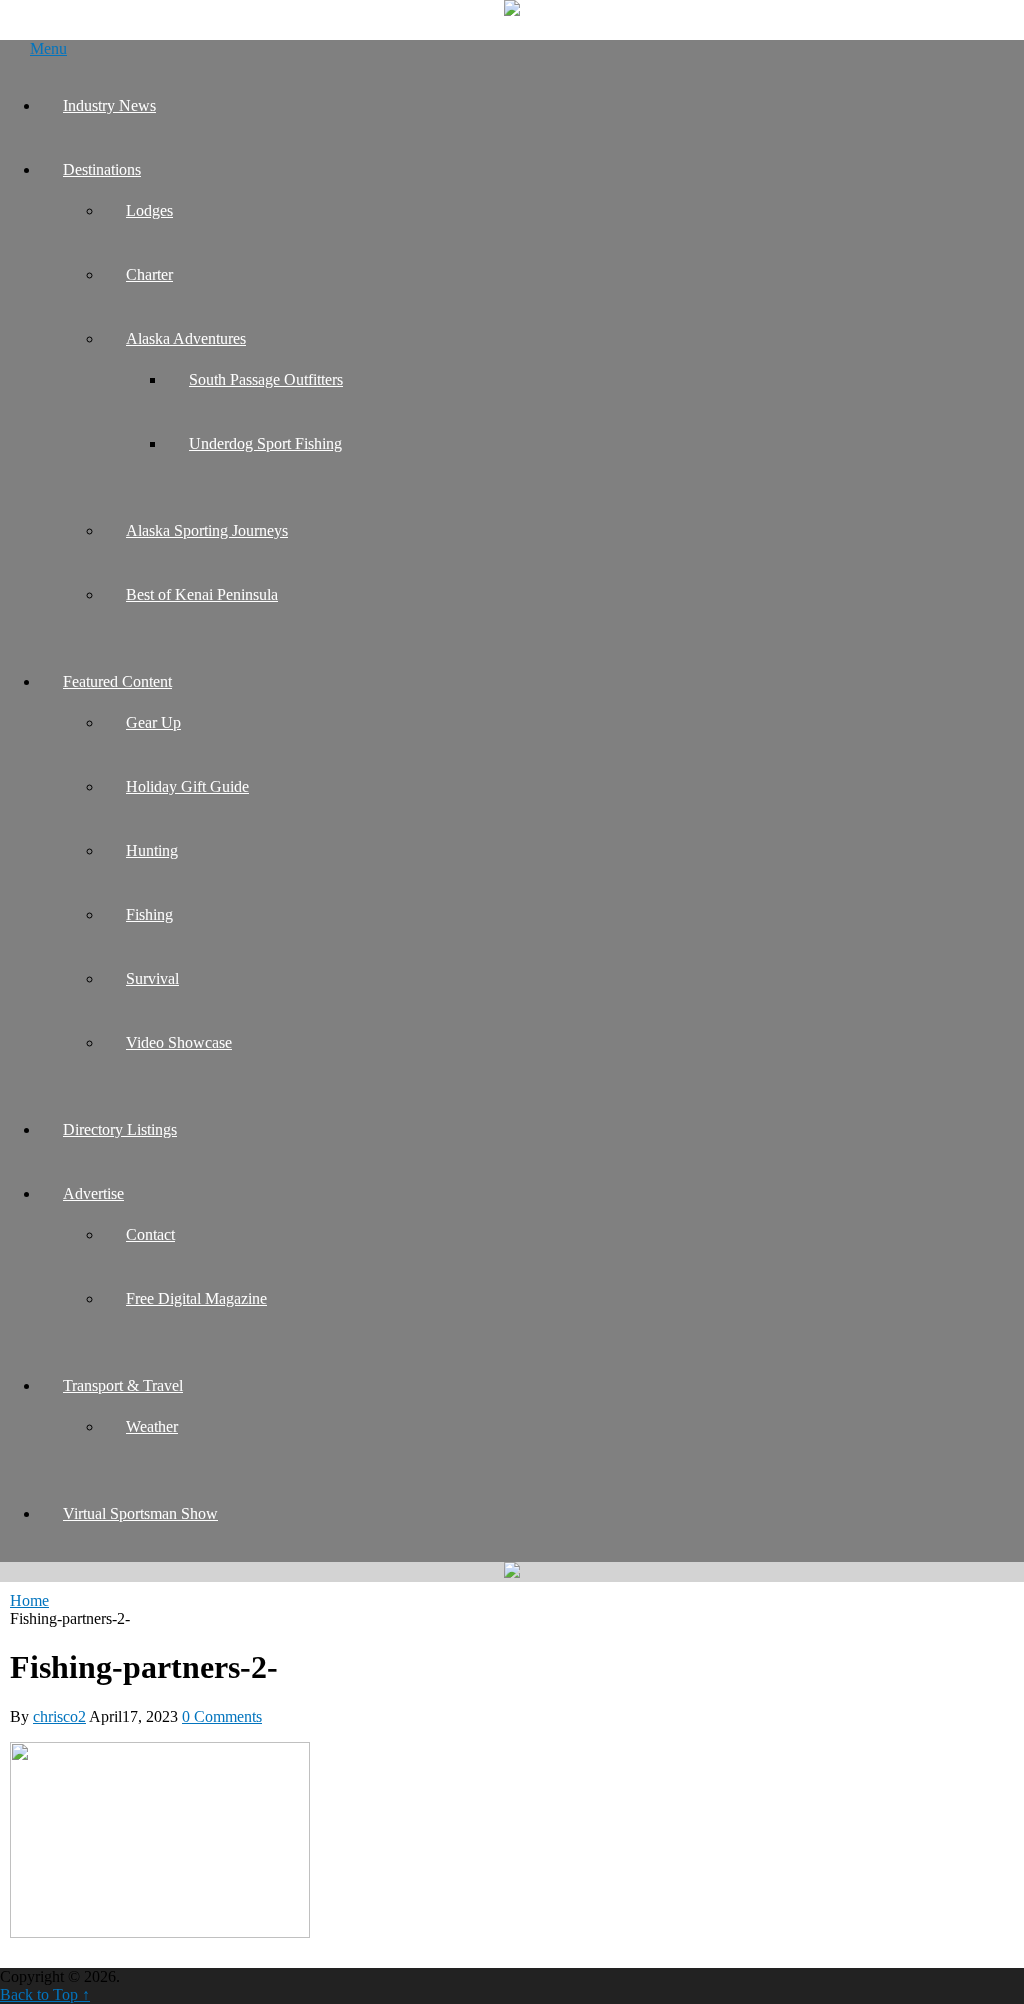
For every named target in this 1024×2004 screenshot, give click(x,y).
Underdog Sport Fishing (265, 443)
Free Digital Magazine (196, 1298)
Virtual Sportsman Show (140, 1513)
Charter (149, 274)
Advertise (93, 1193)
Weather (152, 1426)
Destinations (102, 169)
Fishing (149, 914)
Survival (152, 978)
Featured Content (117, 681)
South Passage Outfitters (266, 379)
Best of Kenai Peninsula (202, 594)
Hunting (152, 850)
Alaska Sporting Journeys (207, 530)
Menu (48, 48)
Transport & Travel (123, 1385)
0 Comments (222, 1716)
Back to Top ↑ (45, 1994)
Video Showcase (179, 1042)
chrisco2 (59, 1716)
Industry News (109, 105)
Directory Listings (120, 1129)
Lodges (149, 210)
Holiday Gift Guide (187, 786)
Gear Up (153, 722)
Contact (150, 1234)
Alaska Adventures (186, 338)
